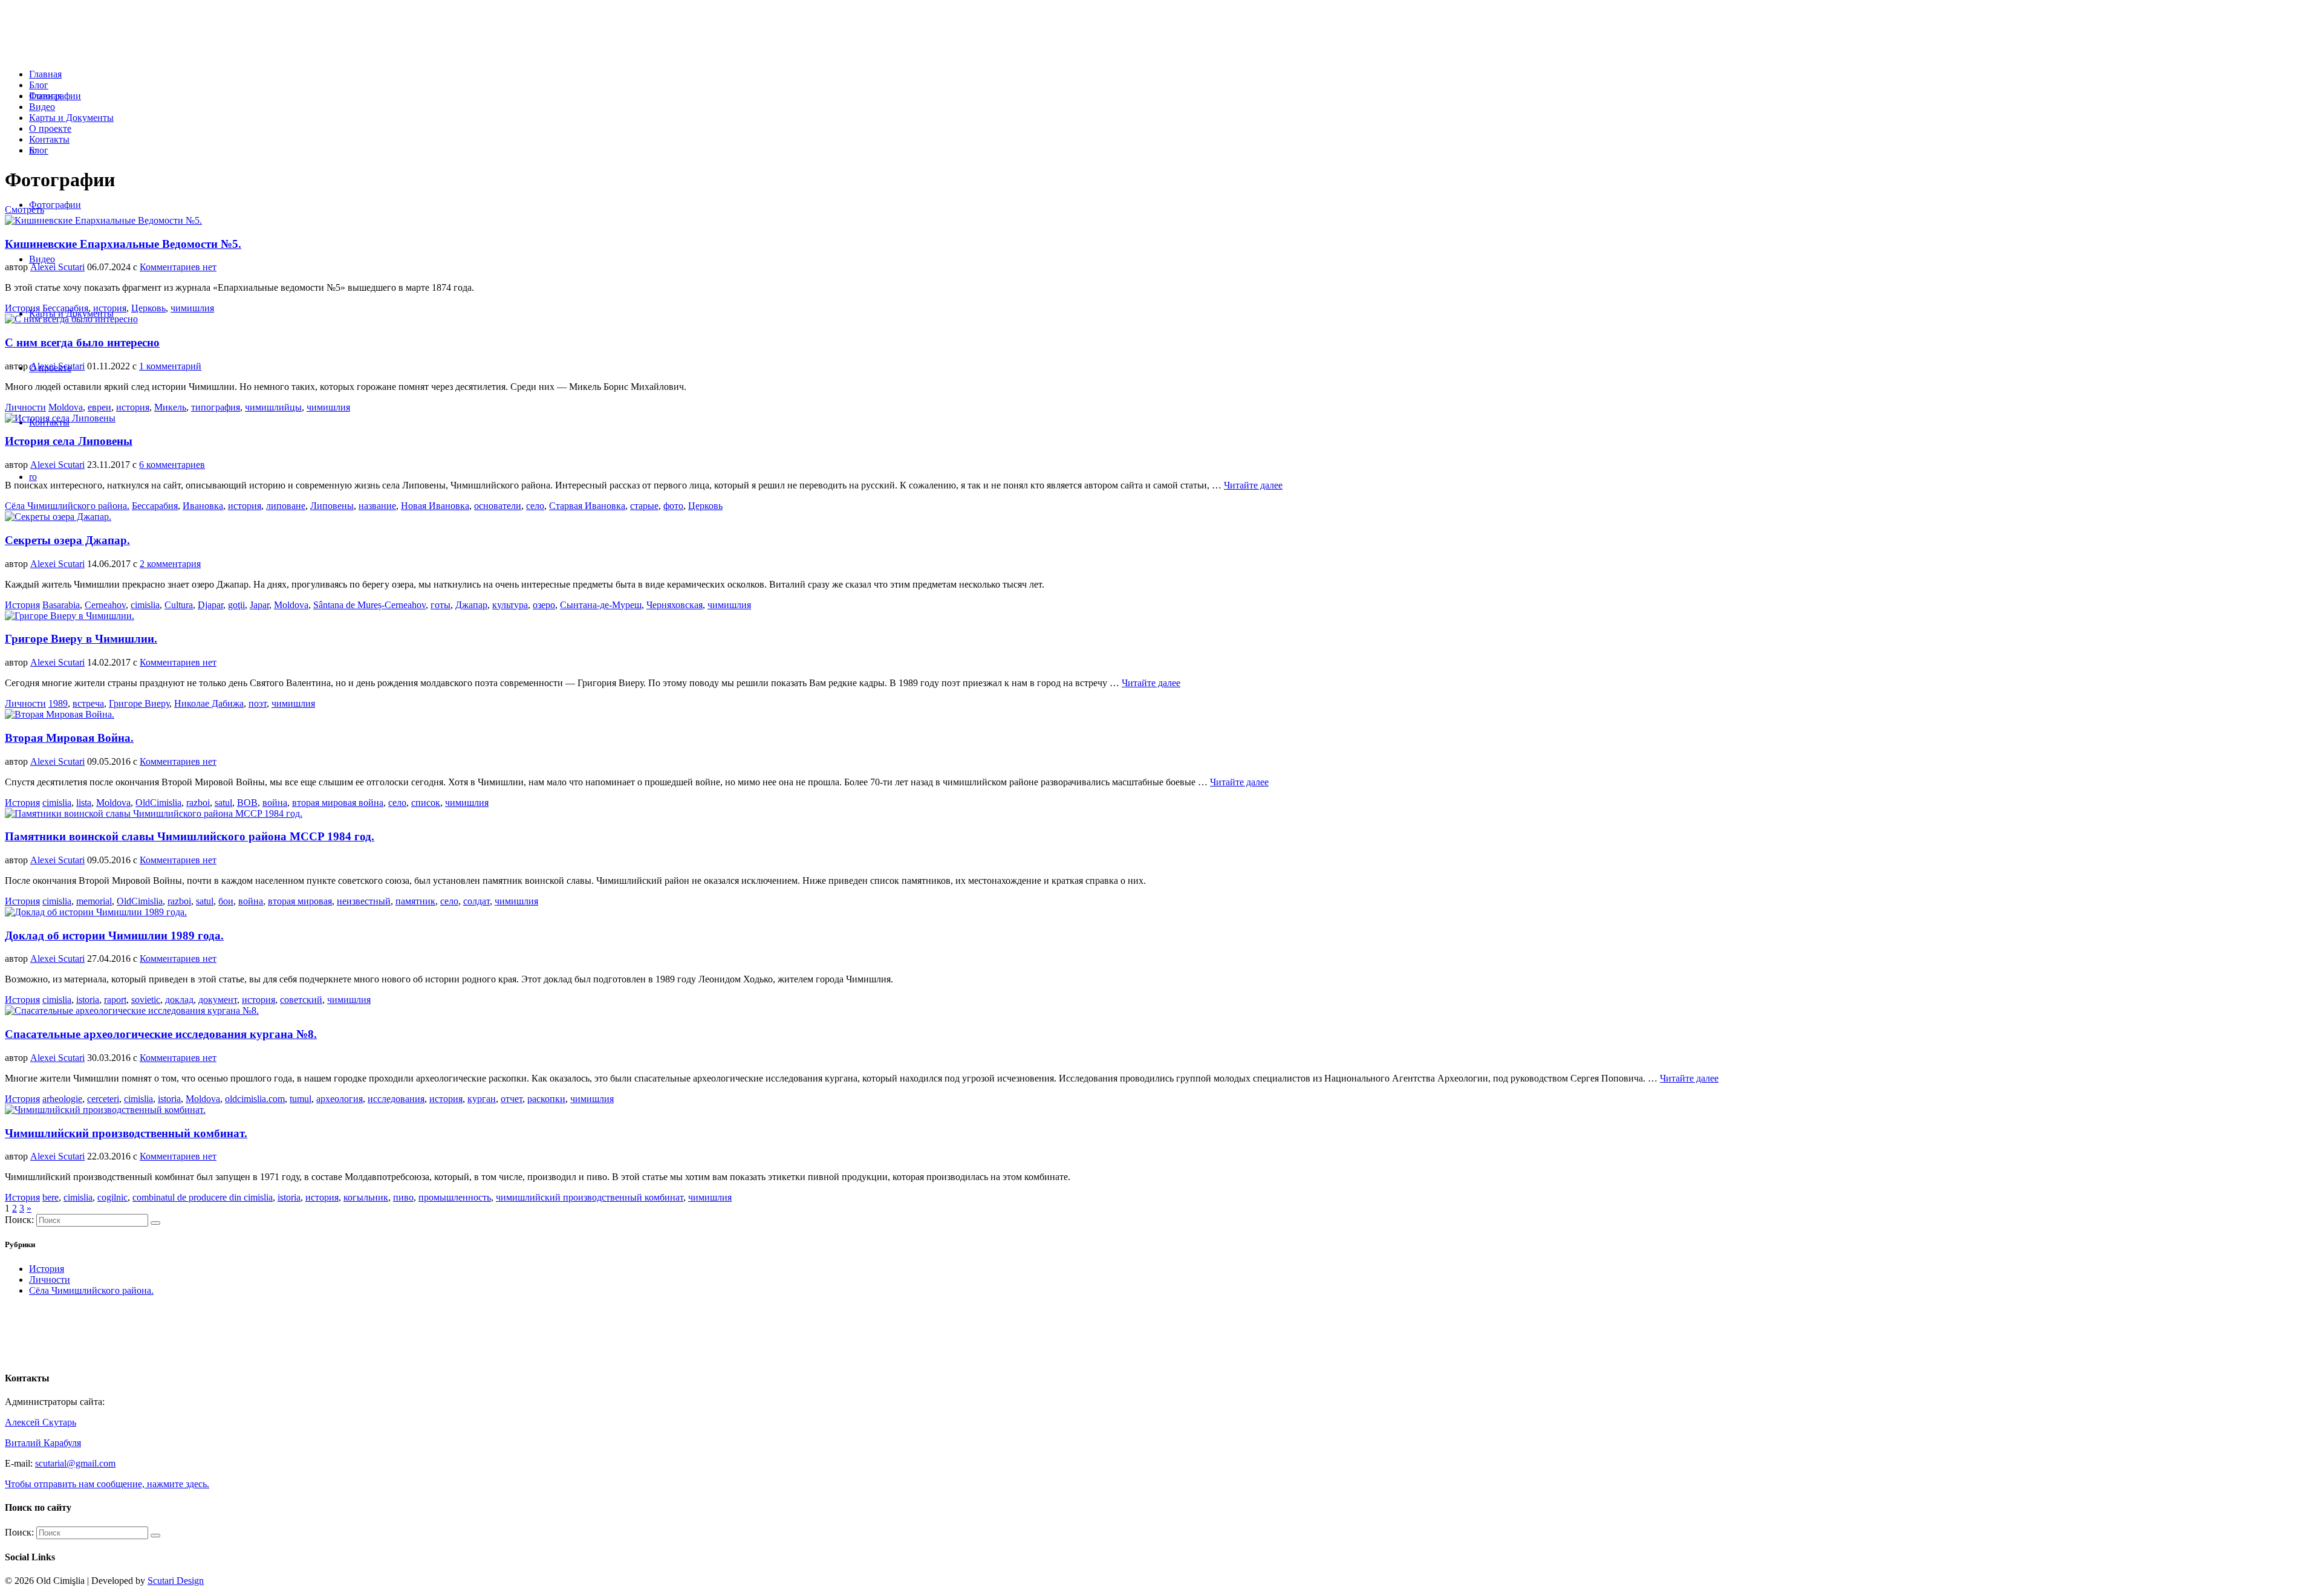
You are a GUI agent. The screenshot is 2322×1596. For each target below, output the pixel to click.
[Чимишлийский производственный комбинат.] (105, 1110)
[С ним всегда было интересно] (71, 319)
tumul (301, 1099)
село (535, 506)
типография (216, 407)
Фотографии (55, 96)
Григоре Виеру (139, 703)
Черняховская (675, 605)
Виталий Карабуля (43, 1443)
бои (226, 901)
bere (50, 1197)
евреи (99, 407)
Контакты (49, 139)
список (426, 803)
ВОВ (247, 803)
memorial (94, 901)
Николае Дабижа (209, 703)
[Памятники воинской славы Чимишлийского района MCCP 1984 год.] (154, 813)
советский (301, 1000)
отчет (512, 1099)
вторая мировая (300, 901)
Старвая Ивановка (587, 506)
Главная (45, 74)
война (275, 803)
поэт (258, 703)
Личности (25, 407)
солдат (476, 901)
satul (223, 803)
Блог (39, 85)
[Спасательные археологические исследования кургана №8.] (132, 1010)
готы (441, 605)
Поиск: (19, 1220)
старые (644, 506)
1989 (58, 703)
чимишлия (192, 308)
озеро (544, 605)
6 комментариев (172, 465)
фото (673, 506)
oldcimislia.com (255, 1099)
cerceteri (103, 1099)
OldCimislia (158, 803)
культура (510, 605)
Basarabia (61, 605)
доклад (179, 1000)
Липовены (332, 506)
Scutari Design (176, 1581)
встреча (88, 703)
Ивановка (203, 506)
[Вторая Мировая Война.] (60, 714)
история (110, 308)
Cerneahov (105, 605)
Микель (170, 407)
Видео (42, 107)
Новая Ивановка (435, 506)
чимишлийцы (273, 407)
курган (482, 1099)
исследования (396, 1099)
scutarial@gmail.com (75, 1463)
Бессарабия (65, 308)
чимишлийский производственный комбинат (590, 1197)
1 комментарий (170, 366)
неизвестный (364, 901)
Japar (259, 605)
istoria (88, 1000)
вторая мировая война (338, 803)
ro (33, 150)
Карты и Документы (71, 118)
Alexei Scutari (57, 267)
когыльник (366, 1197)
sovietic (146, 1000)
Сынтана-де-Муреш (601, 605)
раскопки (546, 1099)
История (22, 308)
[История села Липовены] (60, 418)
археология (340, 1099)
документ (218, 1000)
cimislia (145, 605)
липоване (286, 506)
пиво (403, 1197)
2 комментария (170, 564)
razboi (198, 803)
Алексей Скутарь (41, 1422)
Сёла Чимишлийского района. (67, 506)
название (377, 506)
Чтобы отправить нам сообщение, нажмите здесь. (107, 1484)
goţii (236, 605)
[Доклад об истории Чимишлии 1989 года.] (96, 912)
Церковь (148, 308)
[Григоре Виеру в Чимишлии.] (70, 616)
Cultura (179, 605)
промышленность (455, 1197)
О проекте (50, 128)
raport (115, 1000)
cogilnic (112, 1197)
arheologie (62, 1099)
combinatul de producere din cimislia (203, 1197)
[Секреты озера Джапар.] (58, 517)
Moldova (66, 407)
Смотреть (24, 209)
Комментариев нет (178, 267)
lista (84, 803)
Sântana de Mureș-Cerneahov (369, 605)
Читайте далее (1253, 485)
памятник (415, 901)
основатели (498, 506)
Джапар (471, 605)
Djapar (210, 605)
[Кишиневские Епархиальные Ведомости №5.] (103, 220)
